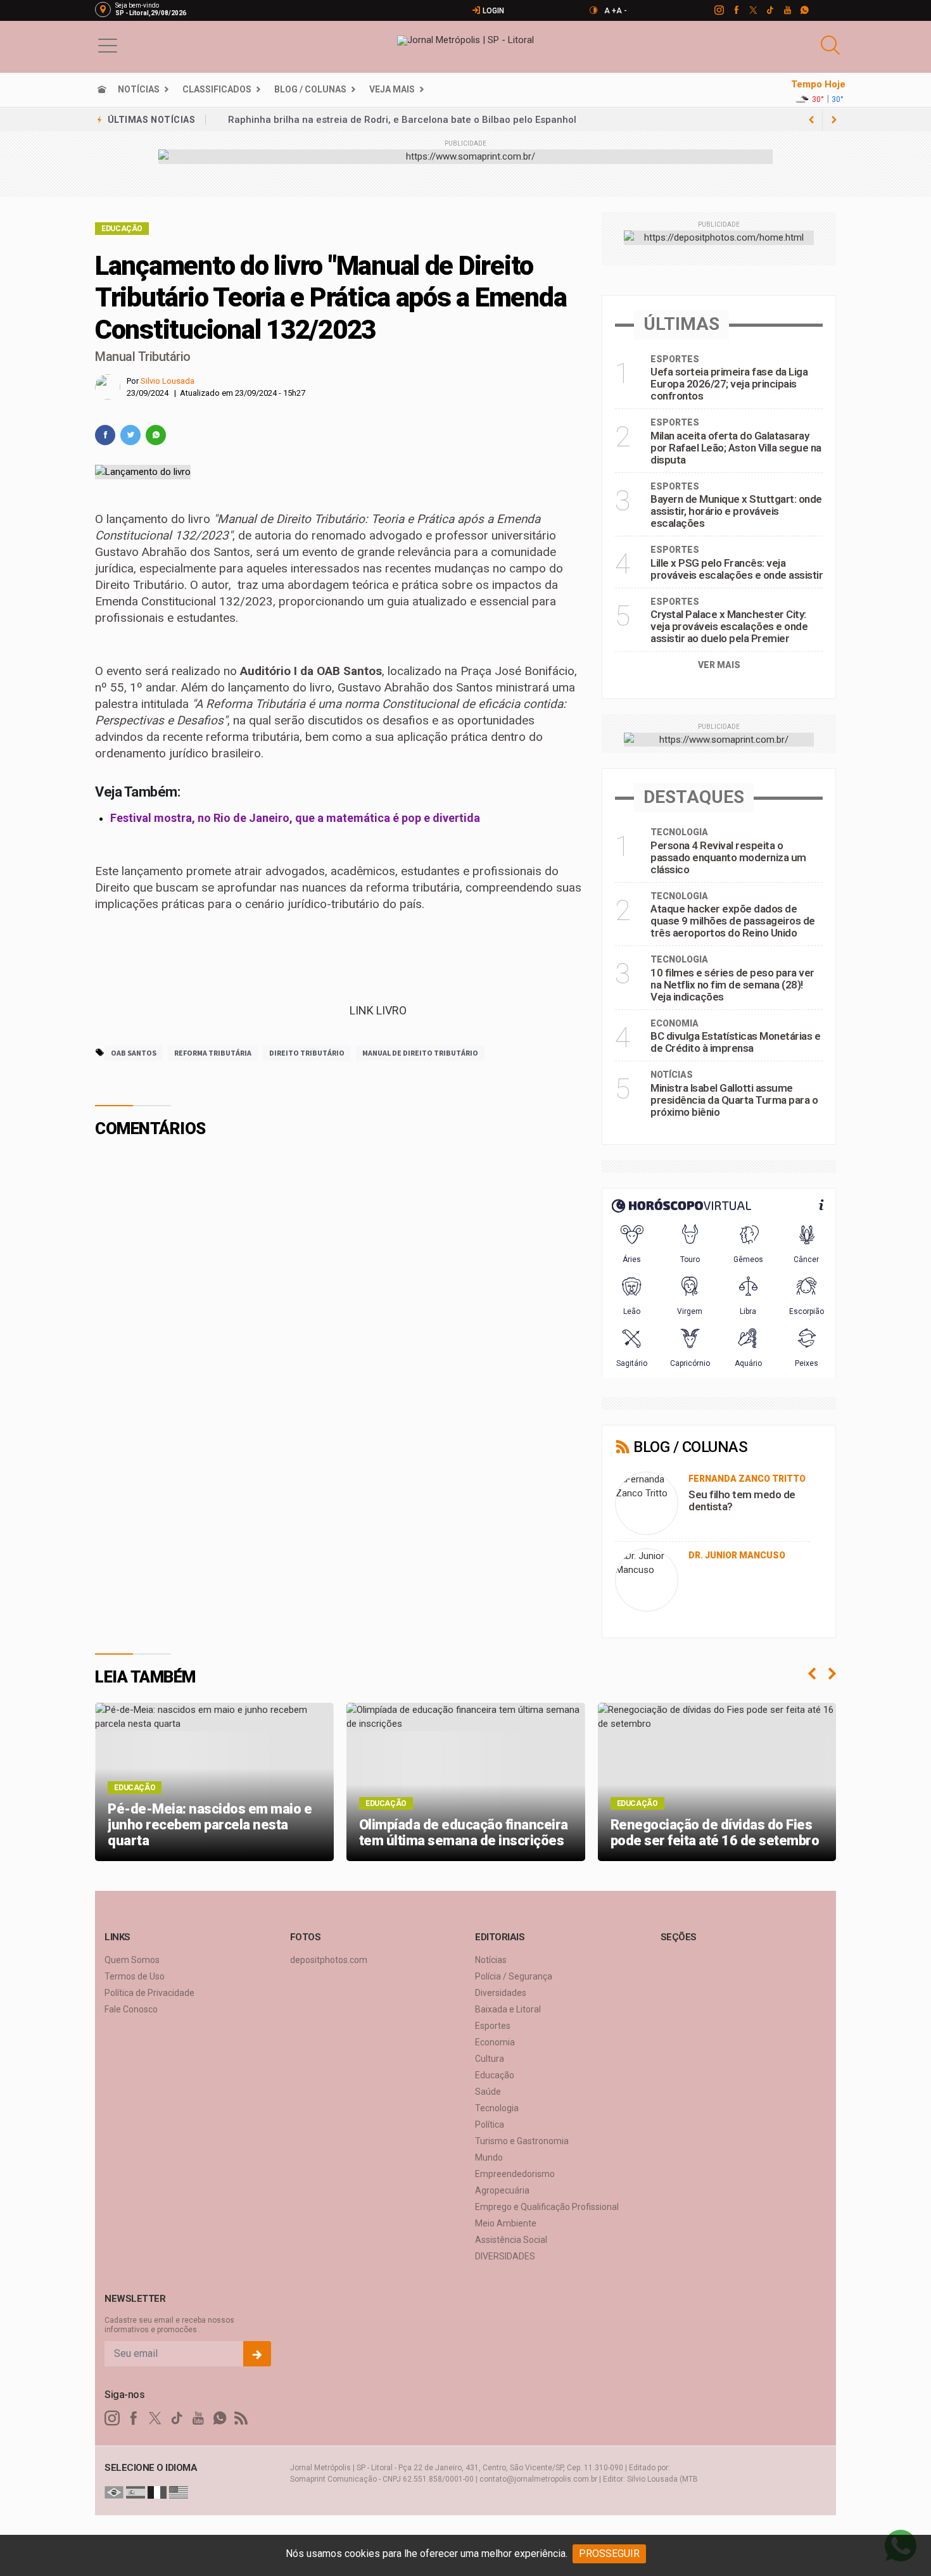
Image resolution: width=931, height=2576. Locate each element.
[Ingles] (179, 2492)
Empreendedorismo (515, 2174)
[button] (108, 45)
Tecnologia (497, 2108)
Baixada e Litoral (508, 2009)
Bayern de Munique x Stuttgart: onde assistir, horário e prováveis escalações (736, 511)
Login (492, 11)
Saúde (488, 2092)
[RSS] (241, 2418)
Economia (495, 2042)
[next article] (811, 120)
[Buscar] (832, 45)
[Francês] (157, 2492)
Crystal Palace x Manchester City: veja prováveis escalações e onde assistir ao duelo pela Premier (729, 626)
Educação (122, 229)
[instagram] (719, 10)
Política (490, 2125)
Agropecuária (502, 2190)
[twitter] (753, 10)
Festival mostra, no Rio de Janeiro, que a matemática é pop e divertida (295, 818)
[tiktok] (770, 10)
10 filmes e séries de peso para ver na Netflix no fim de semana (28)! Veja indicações (732, 985)
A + (610, 11)
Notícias (139, 89)
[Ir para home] (102, 89)
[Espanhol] (136, 2492)
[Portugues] (114, 2492)
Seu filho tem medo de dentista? (742, 1500)
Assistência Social (511, 2240)
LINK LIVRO (377, 1010)
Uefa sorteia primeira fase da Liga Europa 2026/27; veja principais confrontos (405, 120)
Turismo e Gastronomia (522, 2141)
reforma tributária (213, 1053)
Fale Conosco (131, 2009)
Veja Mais (392, 89)
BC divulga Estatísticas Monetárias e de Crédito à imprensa (735, 1042)
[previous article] (834, 120)
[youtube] (787, 10)
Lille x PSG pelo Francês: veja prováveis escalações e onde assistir (737, 569)
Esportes (493, 2026)
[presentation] (812, 1674)
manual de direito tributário (420, 1053)
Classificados (217, 89)
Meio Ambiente (506, 2223)
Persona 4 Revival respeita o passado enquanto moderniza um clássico (728, 857)
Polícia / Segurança (514, 1976)
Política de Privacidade (149, 1993)
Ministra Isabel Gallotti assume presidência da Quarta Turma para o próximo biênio (734, 1100)
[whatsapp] (804, 10)
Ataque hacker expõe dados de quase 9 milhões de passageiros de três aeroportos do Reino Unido (733, 921)
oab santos (134, 1053)
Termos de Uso (135, 1976)
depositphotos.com (329, 1960)
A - (622, 11)
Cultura (490, 2059)
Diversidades (501, 1993)
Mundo (489, 2157)
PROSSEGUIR (609, 2554)
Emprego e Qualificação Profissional (547, 2207)
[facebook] (736, 10)
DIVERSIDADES (505, 2256)
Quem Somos (132, 1960)
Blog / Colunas (310, 89)
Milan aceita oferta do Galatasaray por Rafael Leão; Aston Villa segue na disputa (736, 448)
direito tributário (307, 1053)
